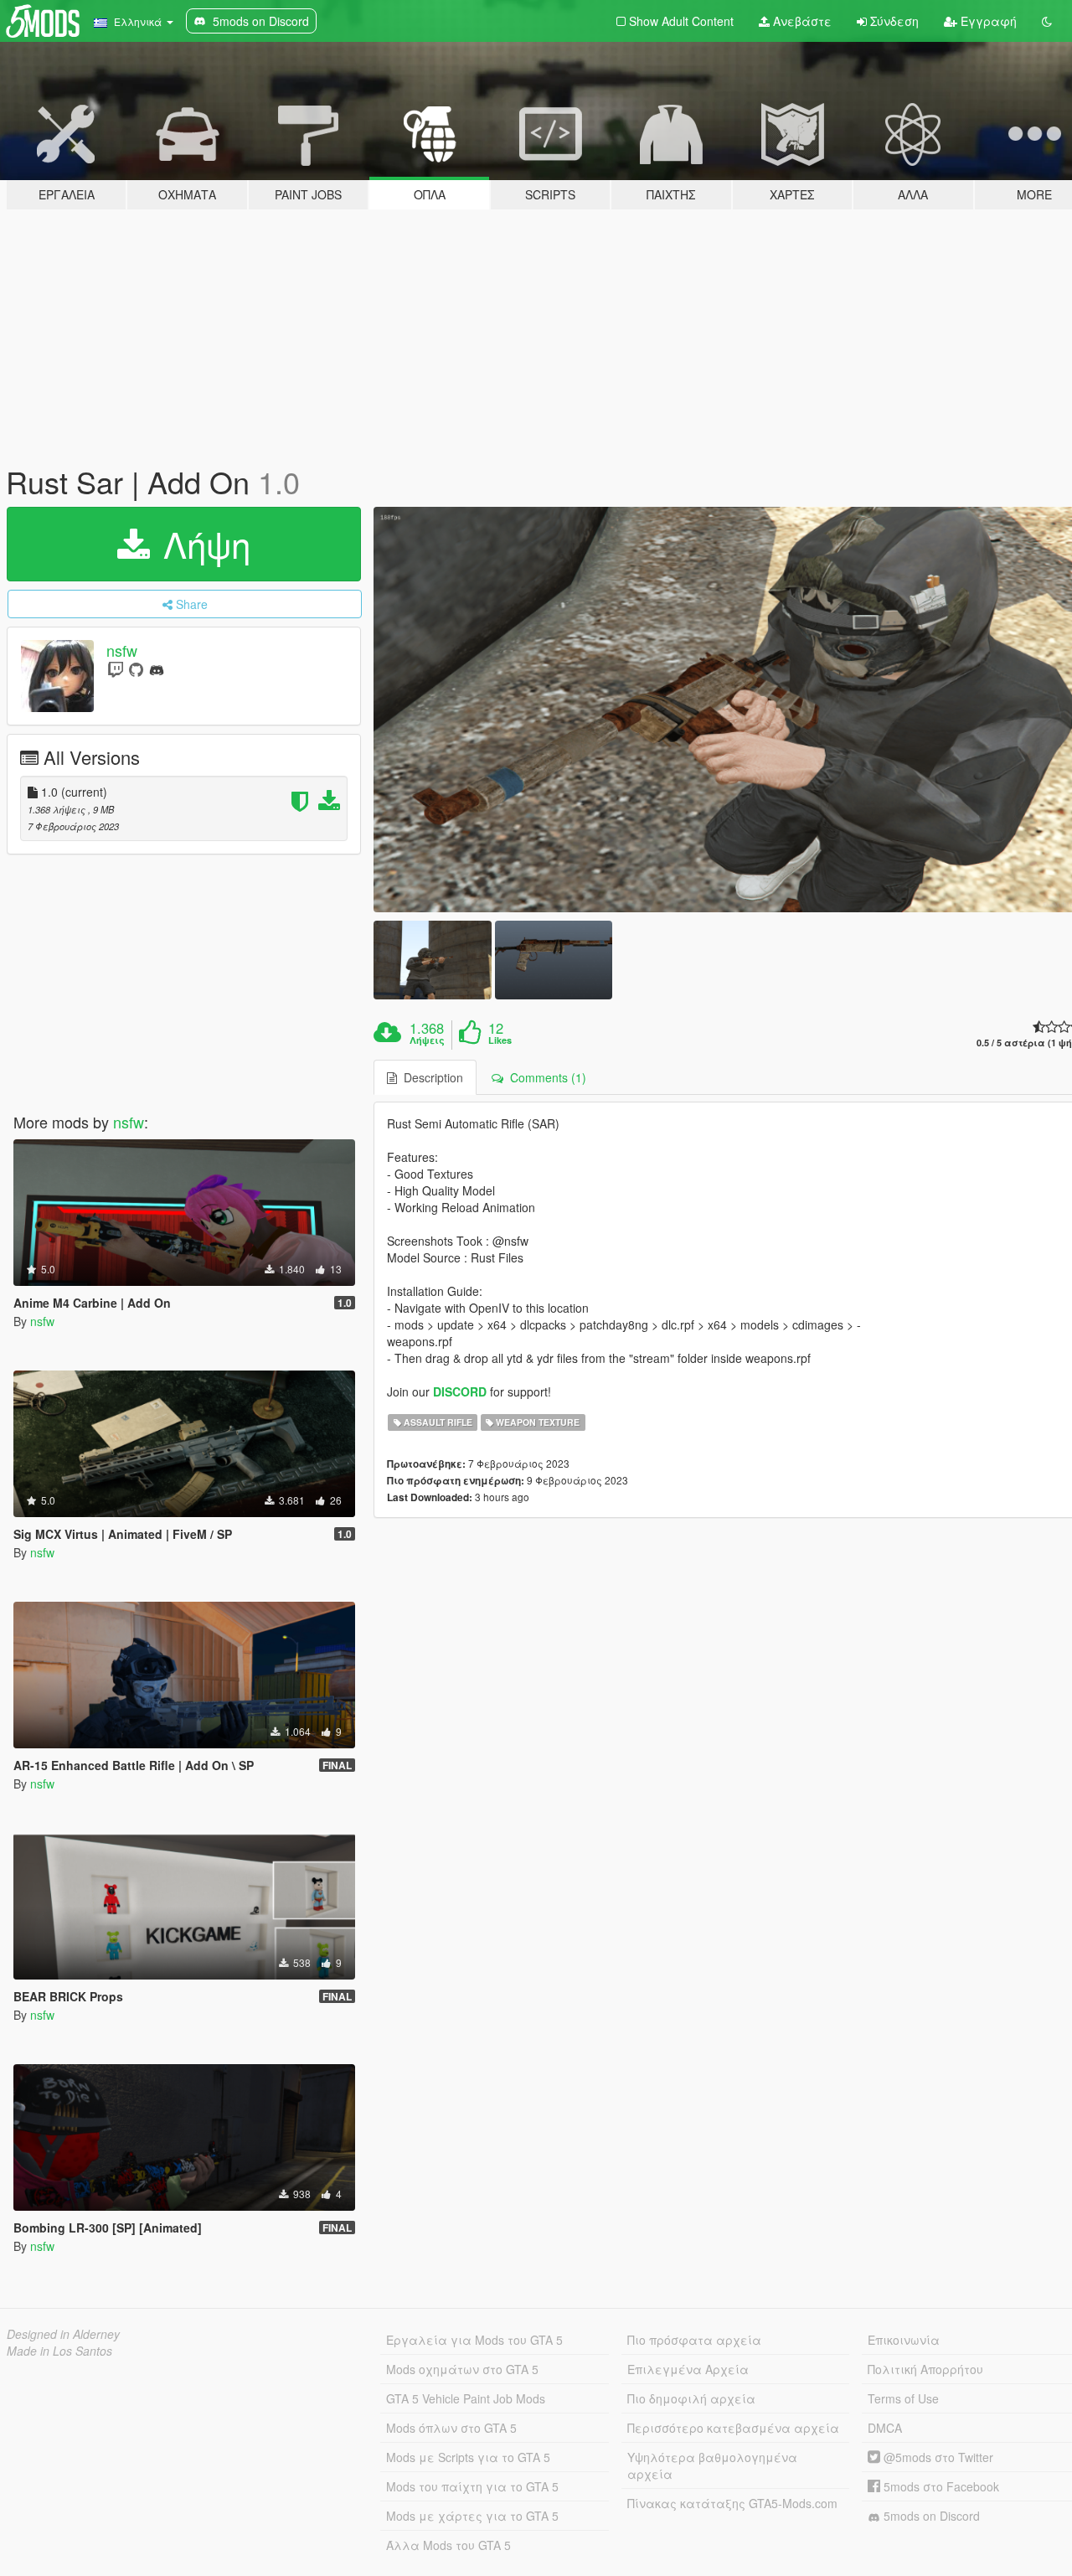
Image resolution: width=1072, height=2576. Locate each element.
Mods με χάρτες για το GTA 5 (472, 2516)
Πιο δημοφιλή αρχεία (691, 2398)
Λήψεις (427, 1040)
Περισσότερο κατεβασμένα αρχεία (733, 2428)
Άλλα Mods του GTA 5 (448, 2545)
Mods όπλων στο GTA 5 (451, 2428)
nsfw (122, 650)
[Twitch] (116, 669)
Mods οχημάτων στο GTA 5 (462, 2369)
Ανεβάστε (801, 21)
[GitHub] (136, 669)
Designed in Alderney (63, 2334)
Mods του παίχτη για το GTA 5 (472, 2486)
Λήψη (202, 544)
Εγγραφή (987, 21)
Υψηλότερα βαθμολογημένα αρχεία (712, 2465)
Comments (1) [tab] (545, 1077)
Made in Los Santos (59, 2351)
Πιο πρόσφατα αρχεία (694, 2340)
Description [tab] (430, 1077)
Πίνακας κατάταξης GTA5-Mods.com (732, 2503)
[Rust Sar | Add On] (432, 960)
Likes (500, 1040)
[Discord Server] (157, 669)
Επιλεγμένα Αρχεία (688, 2369)
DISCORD (460, 1391)
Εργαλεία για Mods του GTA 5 (474, 2340)
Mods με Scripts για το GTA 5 (468, 2457)
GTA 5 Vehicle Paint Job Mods (466, 2398)
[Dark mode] (1047, 21)
